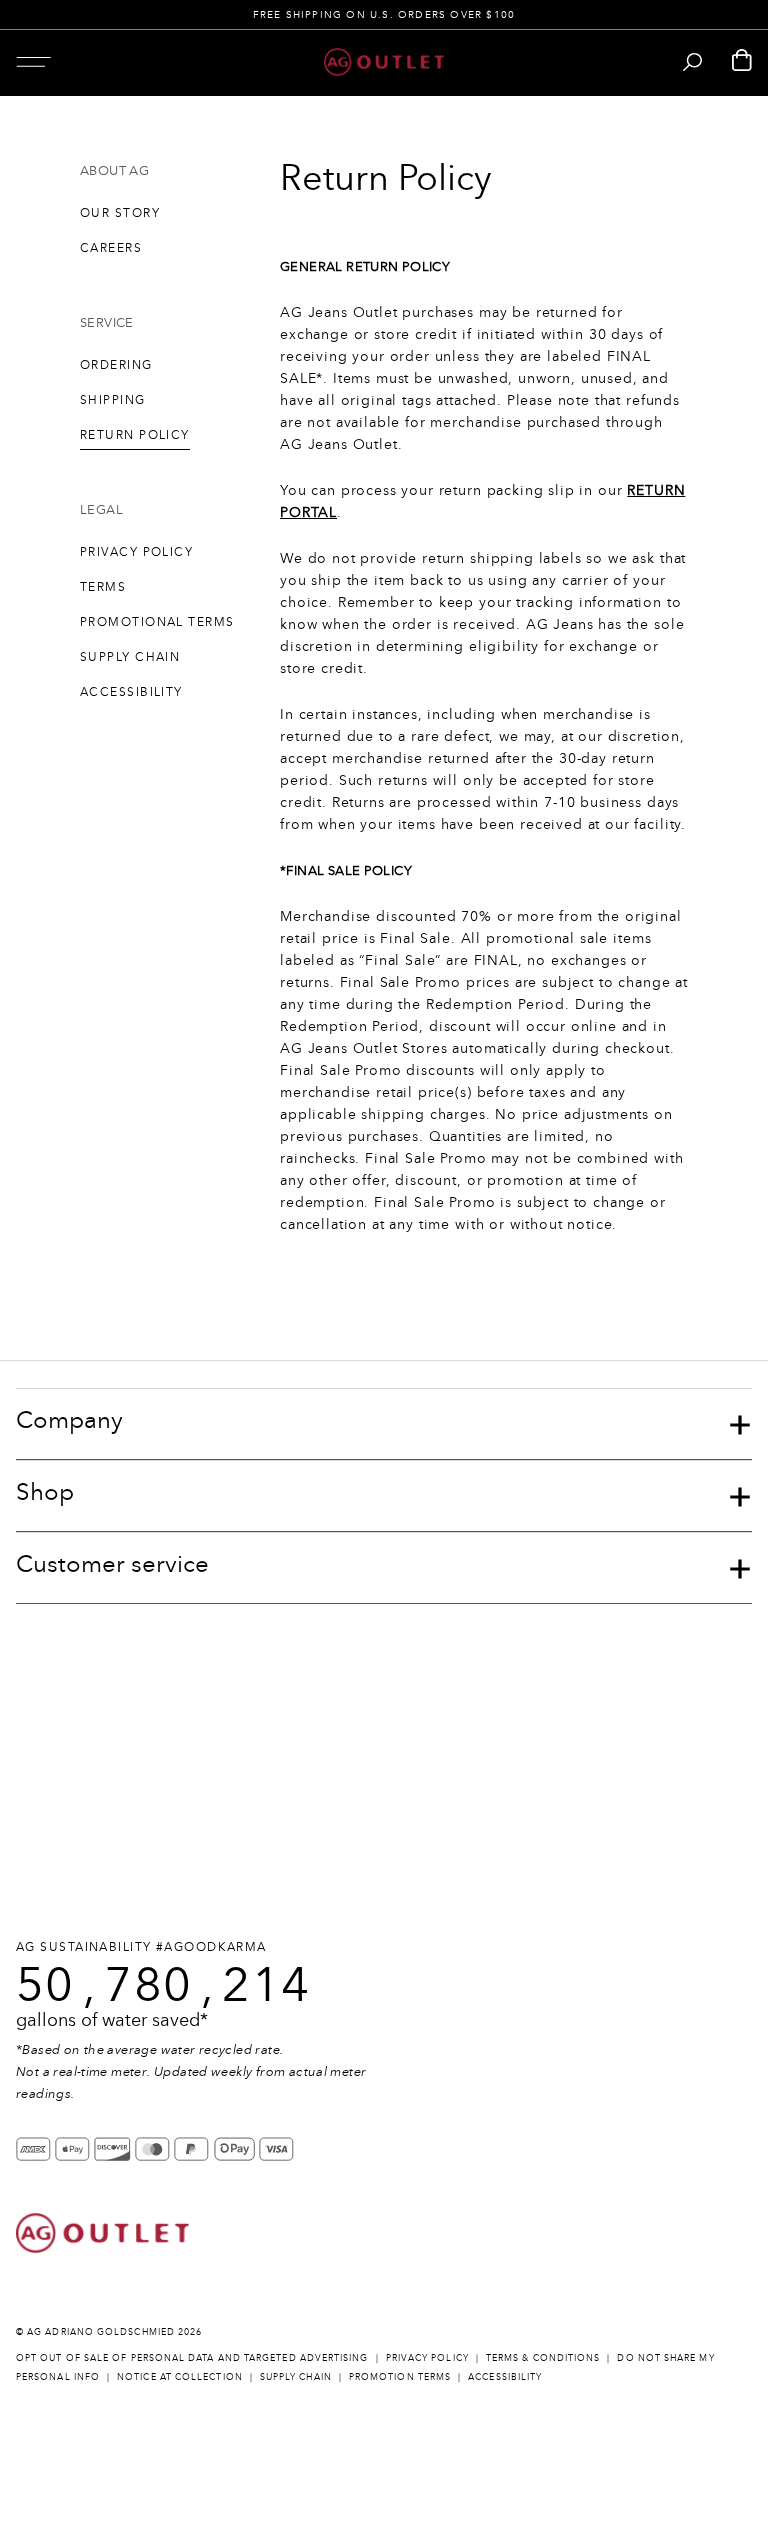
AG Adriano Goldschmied (101, 2331)
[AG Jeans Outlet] (384, 62)
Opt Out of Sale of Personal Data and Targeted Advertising (192, 2357)
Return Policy (135, 435)
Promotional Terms (157, 622)
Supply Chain (130, 657)
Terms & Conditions (543, 2357)
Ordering (116, 365)
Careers (111, 248)
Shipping (113, 400)
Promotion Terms (400, 2376)
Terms (103, 587)
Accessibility (131, 692)
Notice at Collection (180, 2376)
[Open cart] (742, 61)
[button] (33, 61)
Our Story (120, 213)
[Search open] (692, 62)
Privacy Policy (136, 552)
